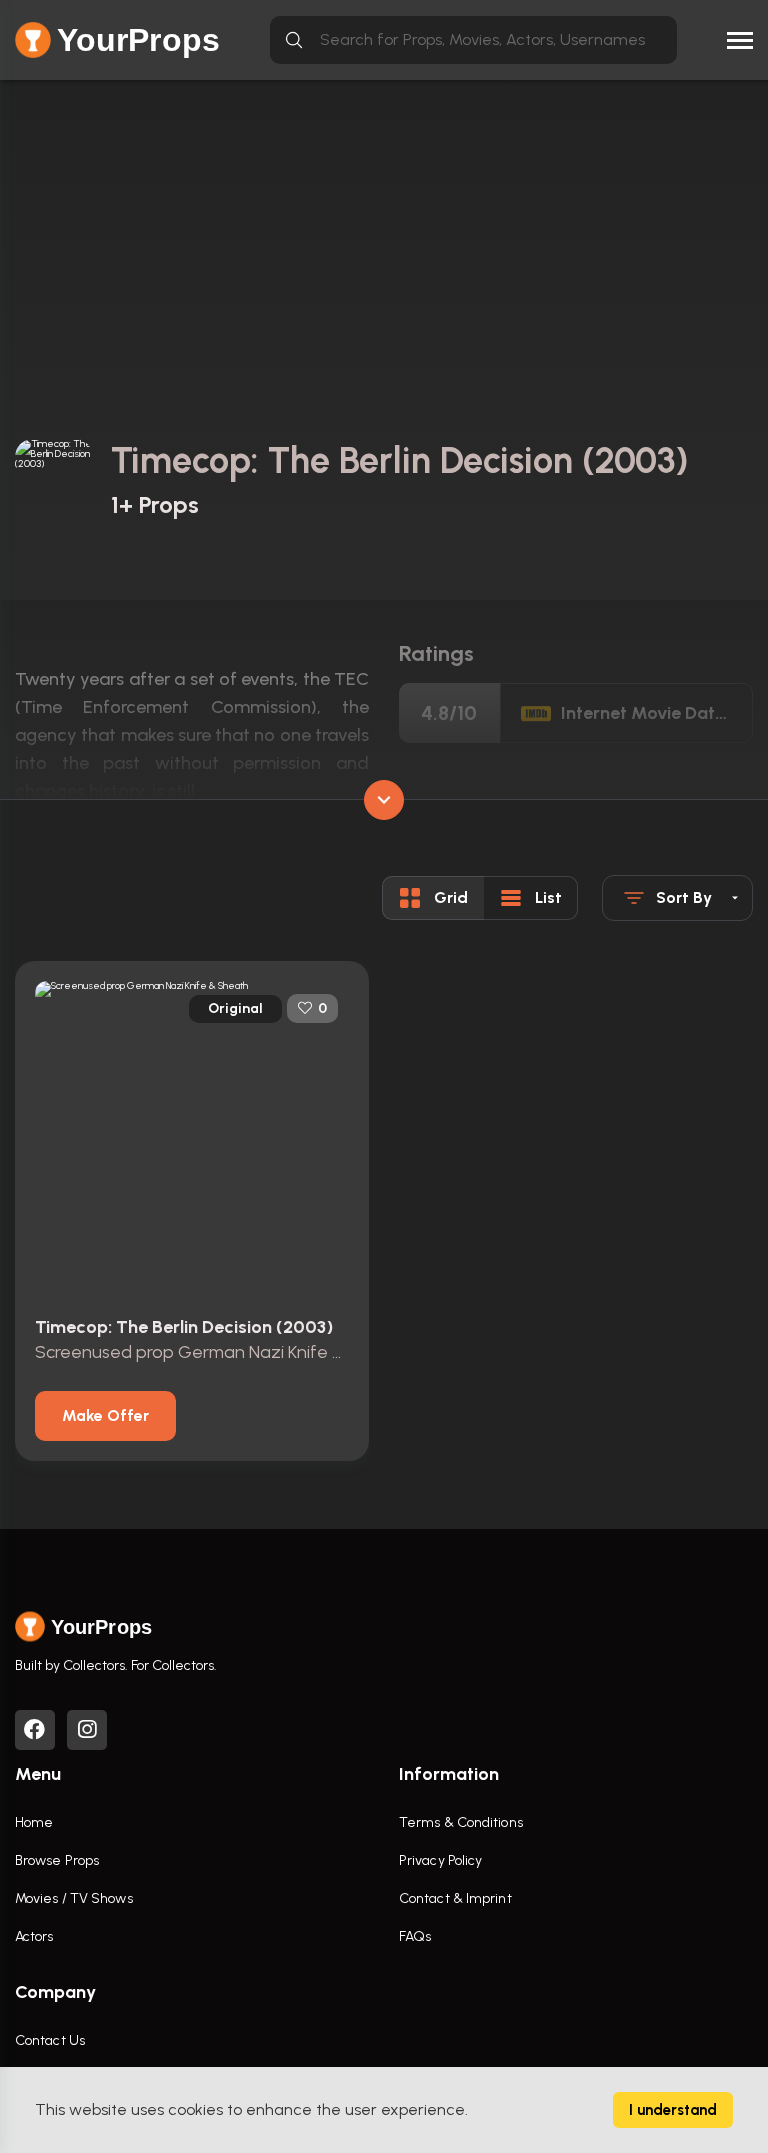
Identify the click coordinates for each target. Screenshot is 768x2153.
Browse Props (57, 1860)
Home (34, 1822)
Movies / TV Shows (74, 1898)
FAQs (415, 1936)
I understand (673, 2110)
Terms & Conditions (461, 1822)
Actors (34, 1936)
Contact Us (50, 2040)
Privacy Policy (440, 1860)
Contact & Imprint (455, 1898)
